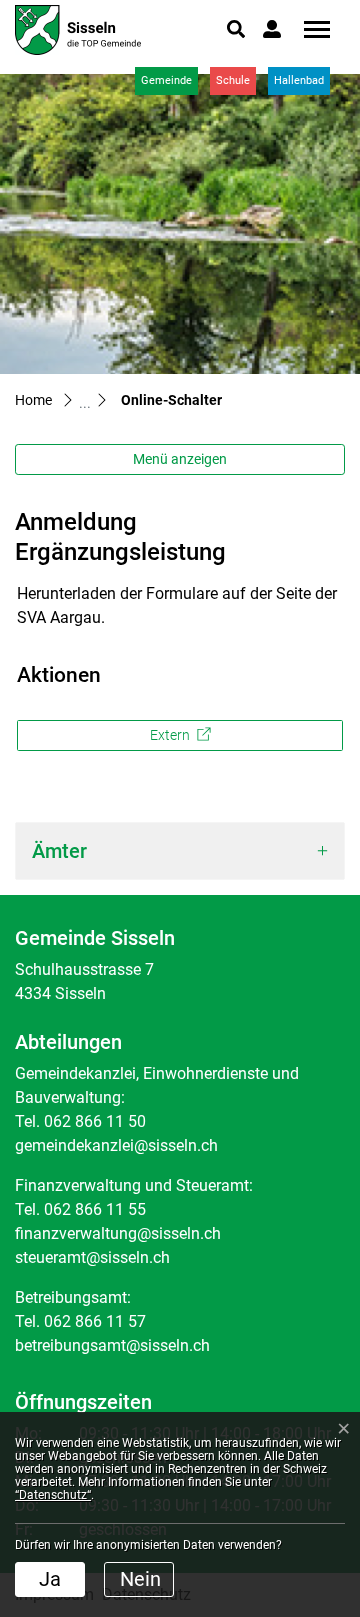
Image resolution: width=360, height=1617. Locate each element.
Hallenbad (299, 80)
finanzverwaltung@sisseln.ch (118, 1233)
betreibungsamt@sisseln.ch (112, 1345)
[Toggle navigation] (310, 29)
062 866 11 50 (95, 1121)
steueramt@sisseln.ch (92, 1257)
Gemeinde (166, 80)
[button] (236, 29)
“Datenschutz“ (53, 1495)
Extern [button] (171, 735)
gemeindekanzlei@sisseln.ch (116, 1145)
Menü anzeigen (180, 459)
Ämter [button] (59, 851)
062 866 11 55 (95, 1209)
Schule (233, 80)
